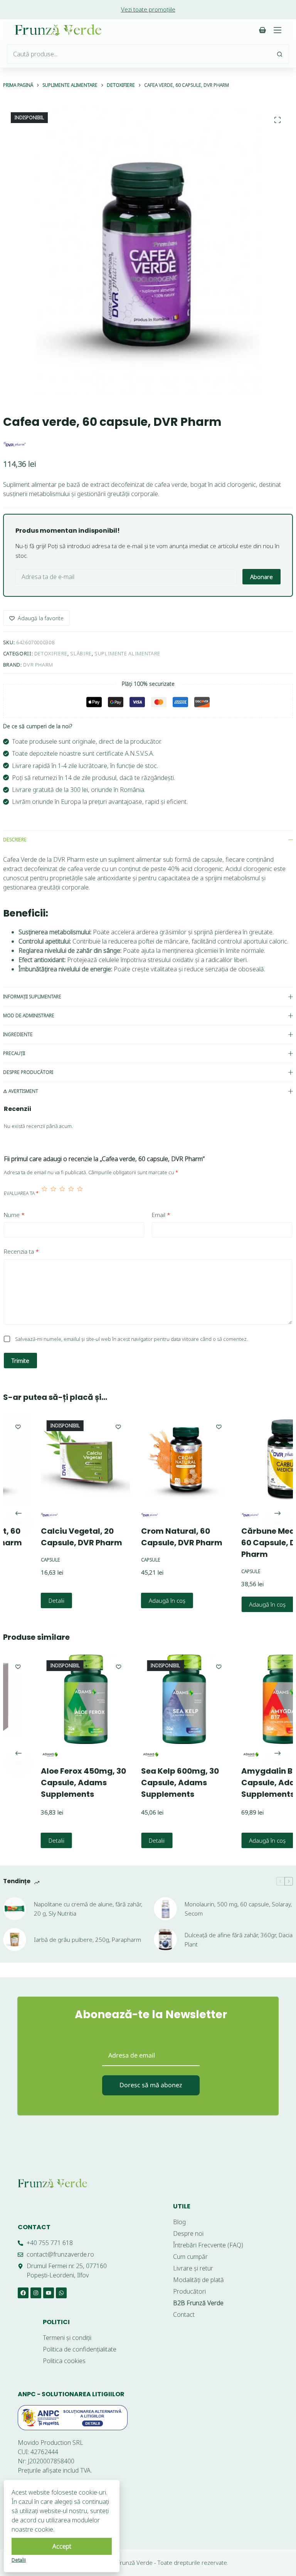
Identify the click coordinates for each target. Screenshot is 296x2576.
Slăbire (81, 653)
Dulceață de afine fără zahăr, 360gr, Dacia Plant (239, 1940)
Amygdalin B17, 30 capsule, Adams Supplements (248, 1783)
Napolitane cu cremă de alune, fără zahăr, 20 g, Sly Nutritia (88, 1909)
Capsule (21, 1560)
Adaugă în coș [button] (138, 1600)
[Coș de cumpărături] (262, 30)
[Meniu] (277, 30)
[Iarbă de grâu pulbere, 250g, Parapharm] (15, 1940)
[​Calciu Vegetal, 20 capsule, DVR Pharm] (56, 1459)
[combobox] (139, 54)
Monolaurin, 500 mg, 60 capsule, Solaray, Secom (238, 1909)
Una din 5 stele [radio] (45, 1193)
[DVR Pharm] (15, 444)
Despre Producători (28, 1072)
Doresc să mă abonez (151, 2085)
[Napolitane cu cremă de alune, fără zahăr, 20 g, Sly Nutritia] (15, 1909)
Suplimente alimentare (127, 653)
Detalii (27, 1600)
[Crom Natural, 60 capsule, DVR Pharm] (156, 1459)
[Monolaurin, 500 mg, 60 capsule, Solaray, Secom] (165, 1909)
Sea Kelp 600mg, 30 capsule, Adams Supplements (151, 1783)
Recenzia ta (21, 1251)
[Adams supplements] (120, 1755)
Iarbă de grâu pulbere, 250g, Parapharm (87, 1940)
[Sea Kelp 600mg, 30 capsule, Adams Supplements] (156, 1699)
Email (161, 1215)
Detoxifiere (51, 653)
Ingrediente (18, 1034)
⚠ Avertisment (21, 1091)
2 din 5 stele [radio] (53, 1193)
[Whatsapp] (61, 2293)
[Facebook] (23, 2293)
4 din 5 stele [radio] (71, 1193)
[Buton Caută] (279, 54)
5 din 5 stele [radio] (80, 1193)
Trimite (20, 1361)
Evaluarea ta (21, 1193)
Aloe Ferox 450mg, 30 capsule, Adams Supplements (54, 1783)
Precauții (14, 1053)
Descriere (15, 840)
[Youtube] (49, 2293)
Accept (62, 2546)
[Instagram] (36, 2293)
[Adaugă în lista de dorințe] (89, 1426)
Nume (14, 1215)
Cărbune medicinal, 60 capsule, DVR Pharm (251, 1543)
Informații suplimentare (32, 997)
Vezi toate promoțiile (148, 9)
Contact (34, 2227)
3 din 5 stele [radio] (62, 1193)
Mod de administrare (29, 1015)
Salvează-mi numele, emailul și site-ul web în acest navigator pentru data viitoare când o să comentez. (131, 1339)
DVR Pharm (38, 665)
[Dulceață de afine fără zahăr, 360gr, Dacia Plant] (165, 1940)
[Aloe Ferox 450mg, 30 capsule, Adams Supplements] (56, 1699)
